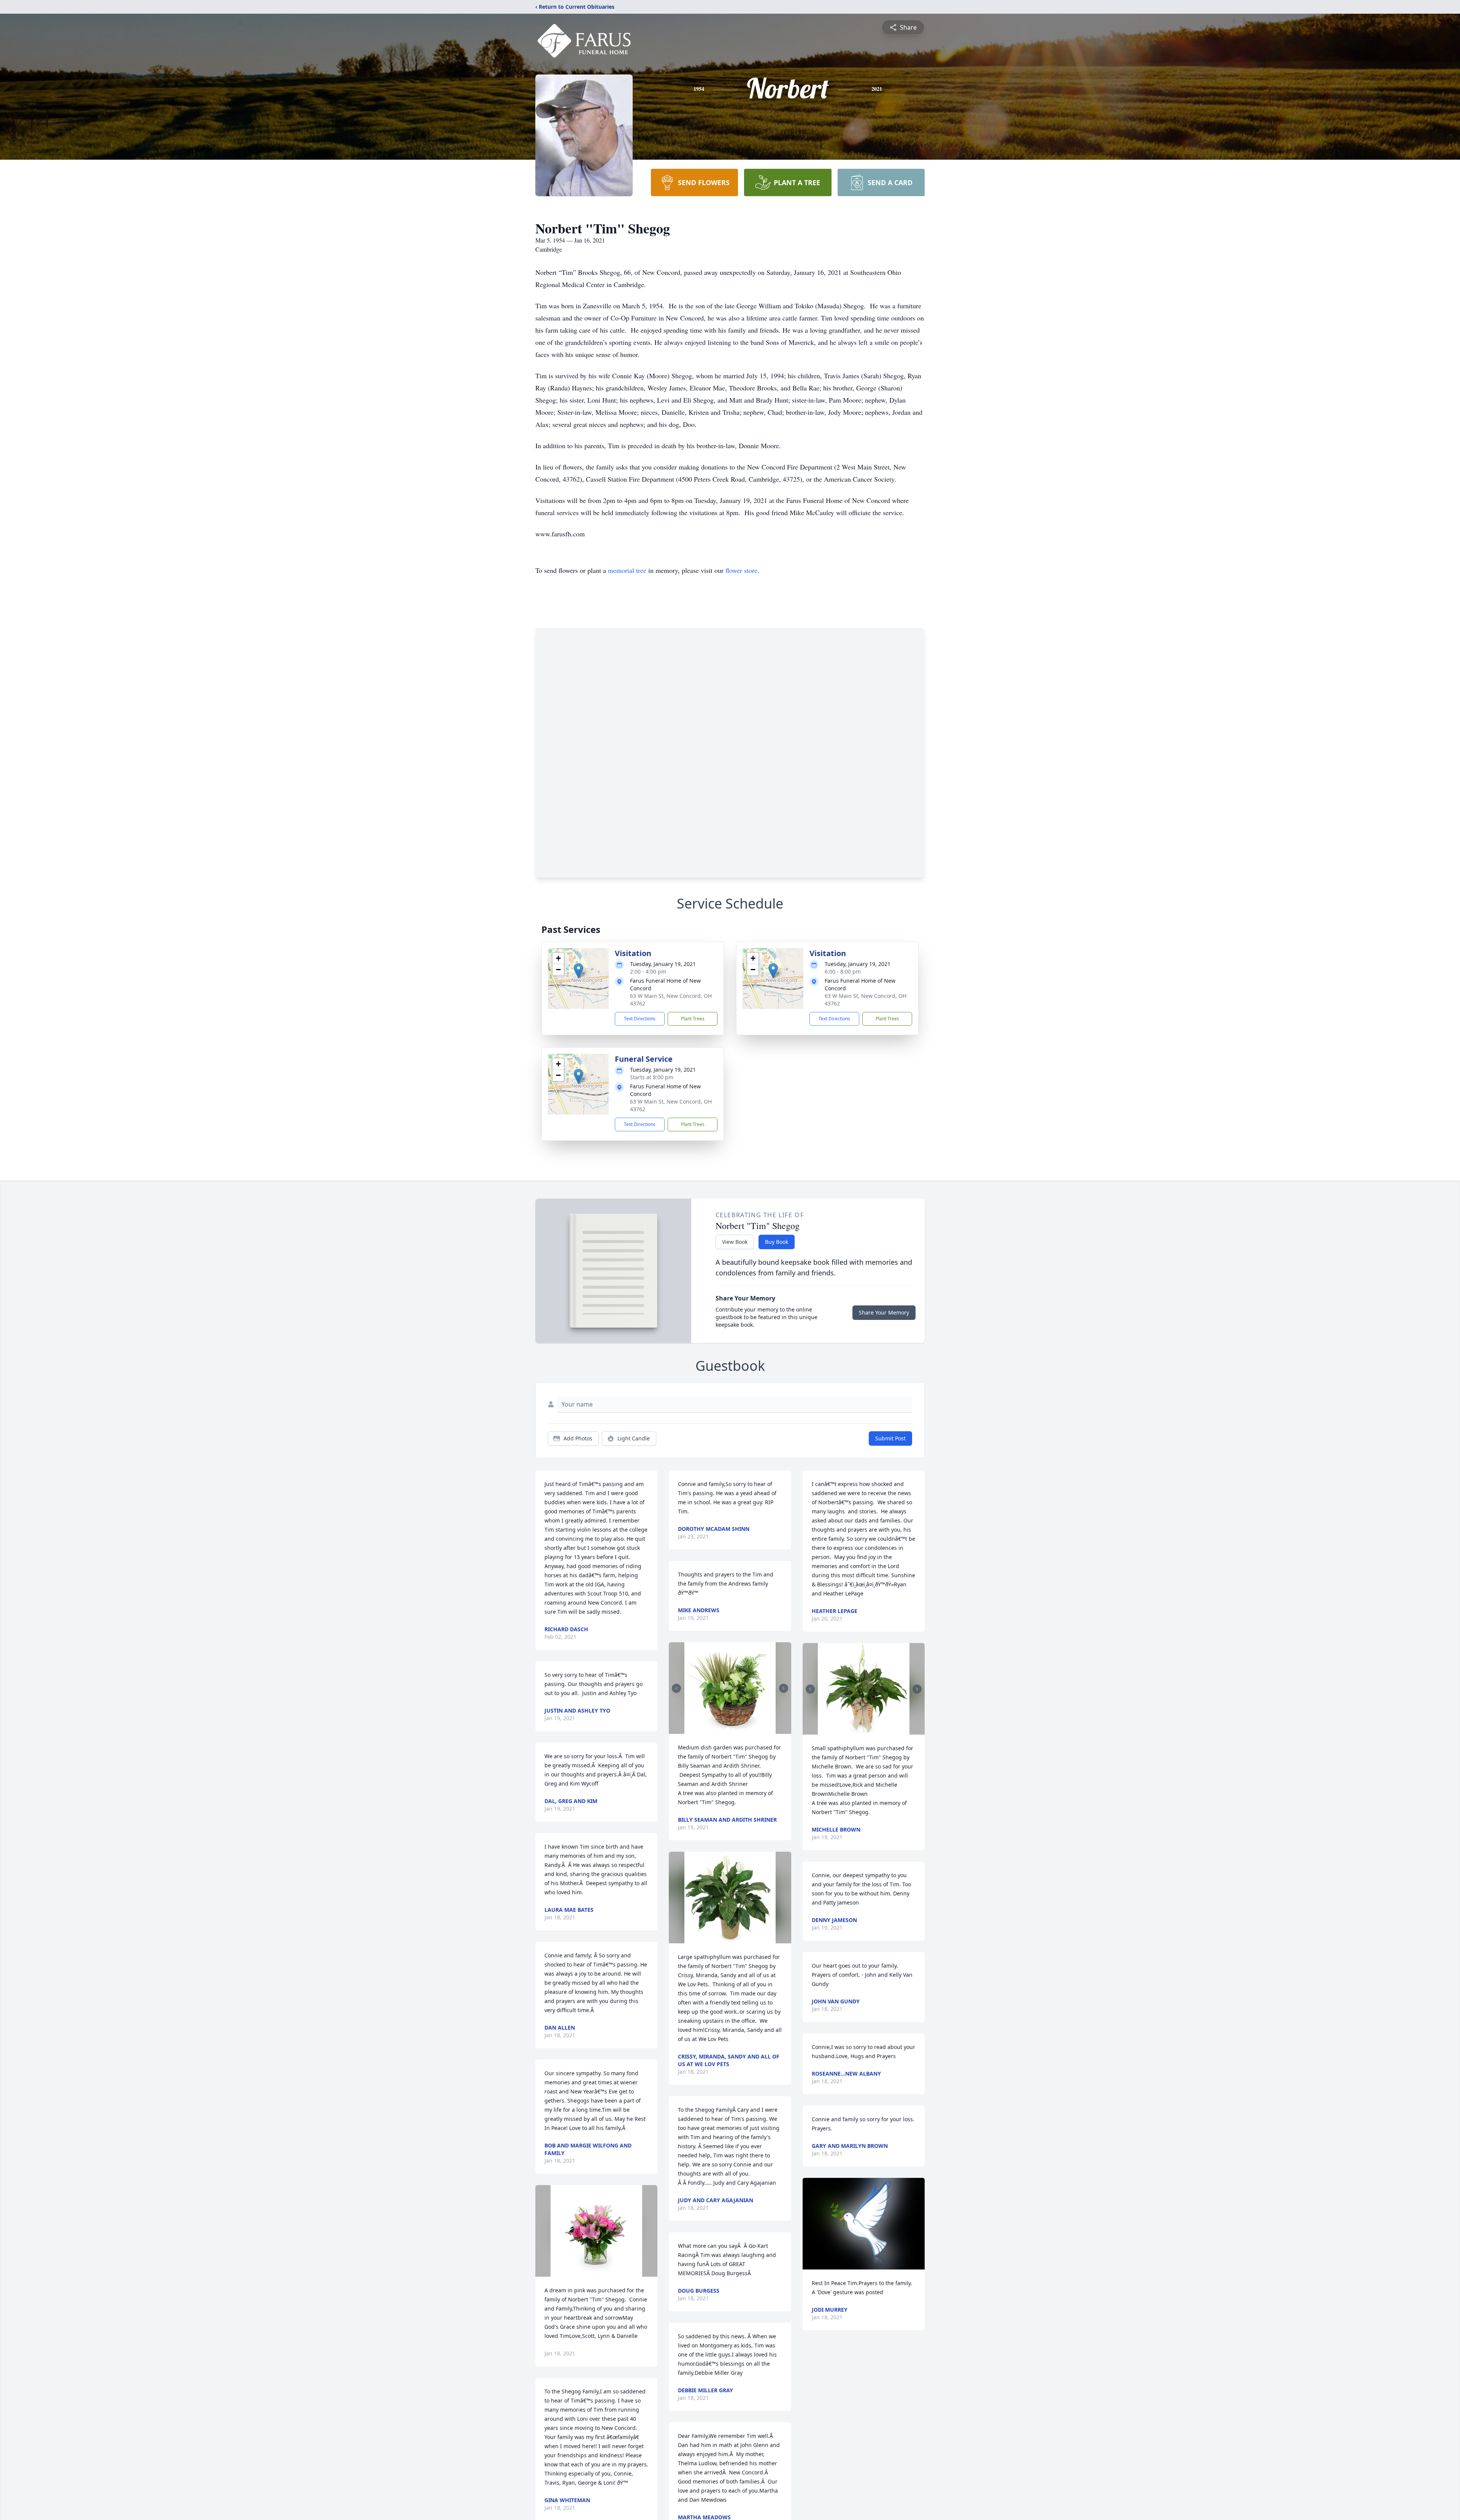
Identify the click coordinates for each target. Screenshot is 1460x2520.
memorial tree (627, 570)
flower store (741, 570)
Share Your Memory (884, 1312)
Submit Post (890, 1438)
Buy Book (777, 1242)
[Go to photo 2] (732, 1729)
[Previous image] (676, 1688)
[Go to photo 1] (728, 1729)
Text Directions (640, 1019)
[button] (578, 971)
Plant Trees (693, 1019)
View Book (735, 1242)
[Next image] (784, 1688)
